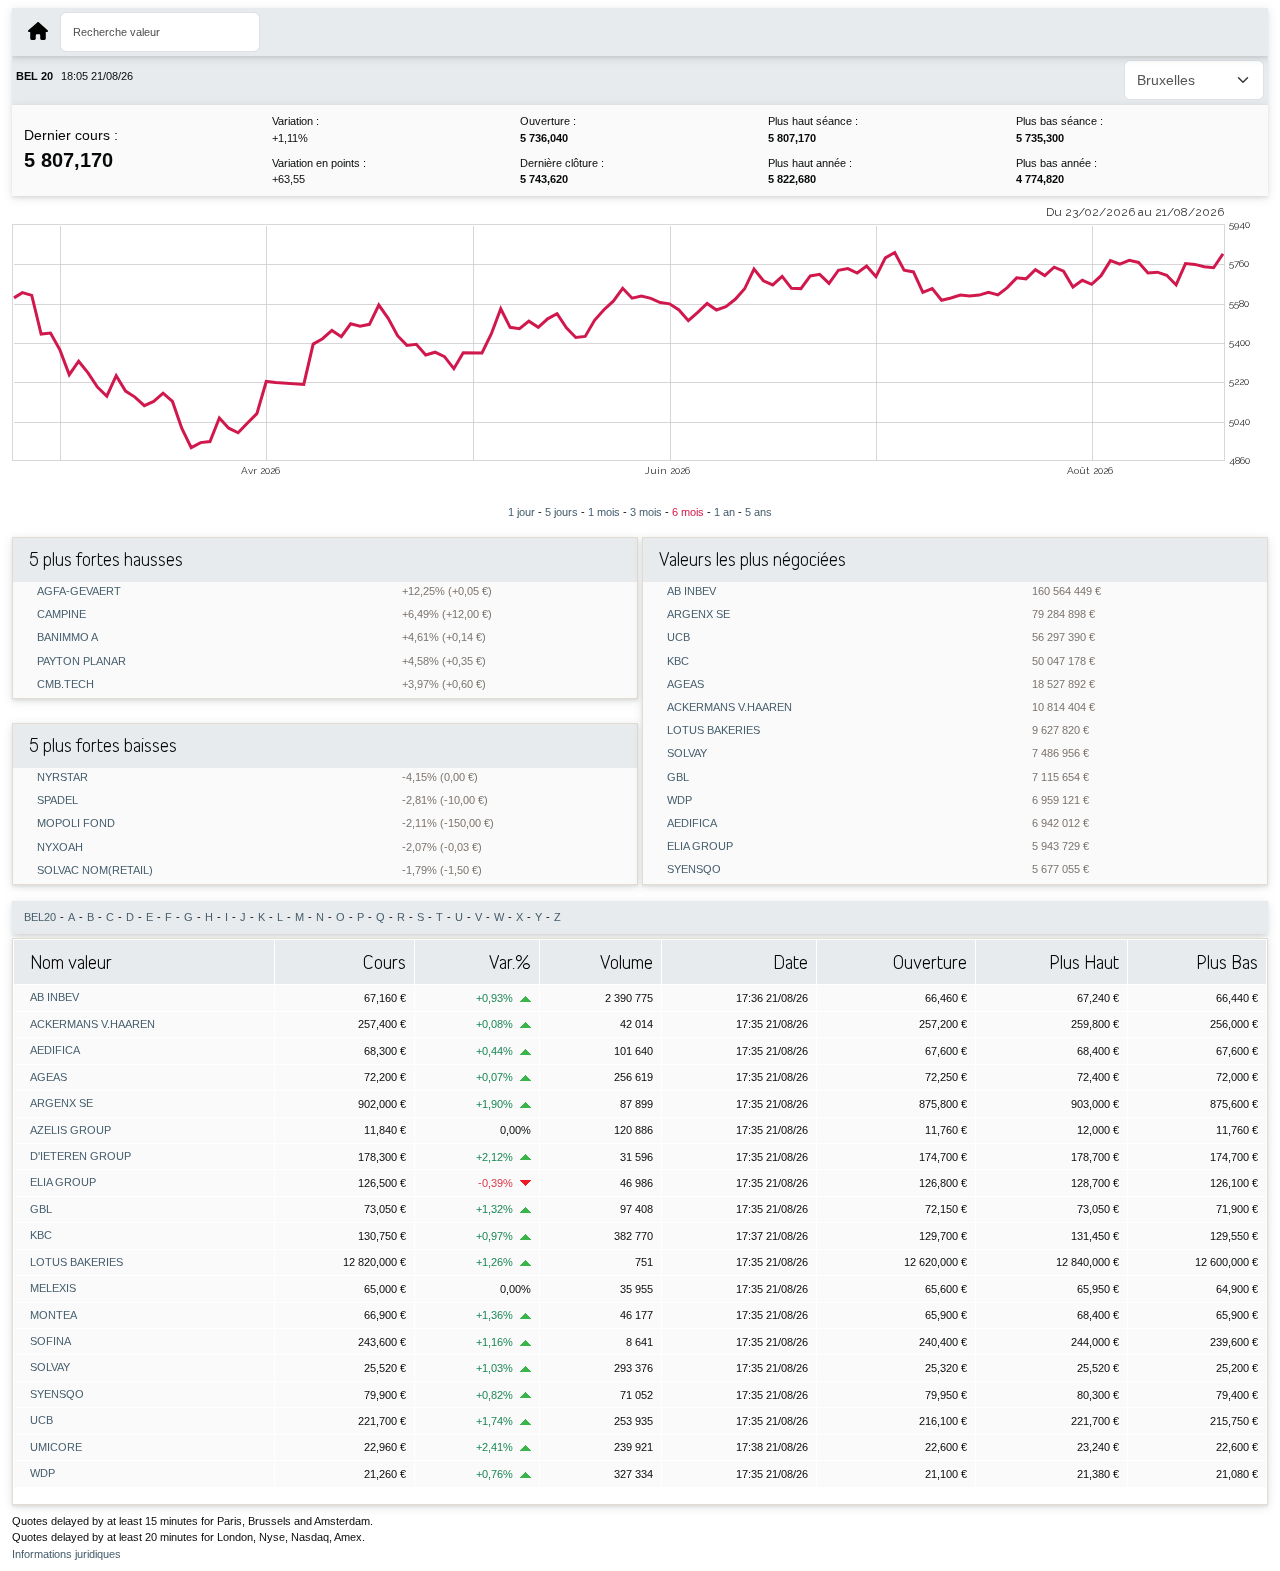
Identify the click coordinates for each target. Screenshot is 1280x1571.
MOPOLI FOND (76, 823)
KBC (678, 661)
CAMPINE (61, 614)
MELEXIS (53, 1288)
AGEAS (685, 684)
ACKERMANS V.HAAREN (729, 707)
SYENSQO (694, 869)
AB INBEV (691, 591)
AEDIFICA (692, 823)
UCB (678, 637)
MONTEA (53, 1315)
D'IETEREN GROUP (80, 1156)
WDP (679, 800)
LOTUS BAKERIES (713, 730)
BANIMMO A (67, 637)
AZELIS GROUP (70, 1130)
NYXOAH (60, 847)
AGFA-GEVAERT (79, 591)
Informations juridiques (66, 1554)
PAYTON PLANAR (81, 661)
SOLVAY (687, 753)
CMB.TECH (65, 684)
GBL (678, 777)
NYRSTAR (62, 777)
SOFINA (50, 1341)
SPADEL (57, 800)
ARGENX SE (698, 614)
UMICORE (56, 1447)
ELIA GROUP (700, 846)
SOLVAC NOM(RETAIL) (95, 870)
